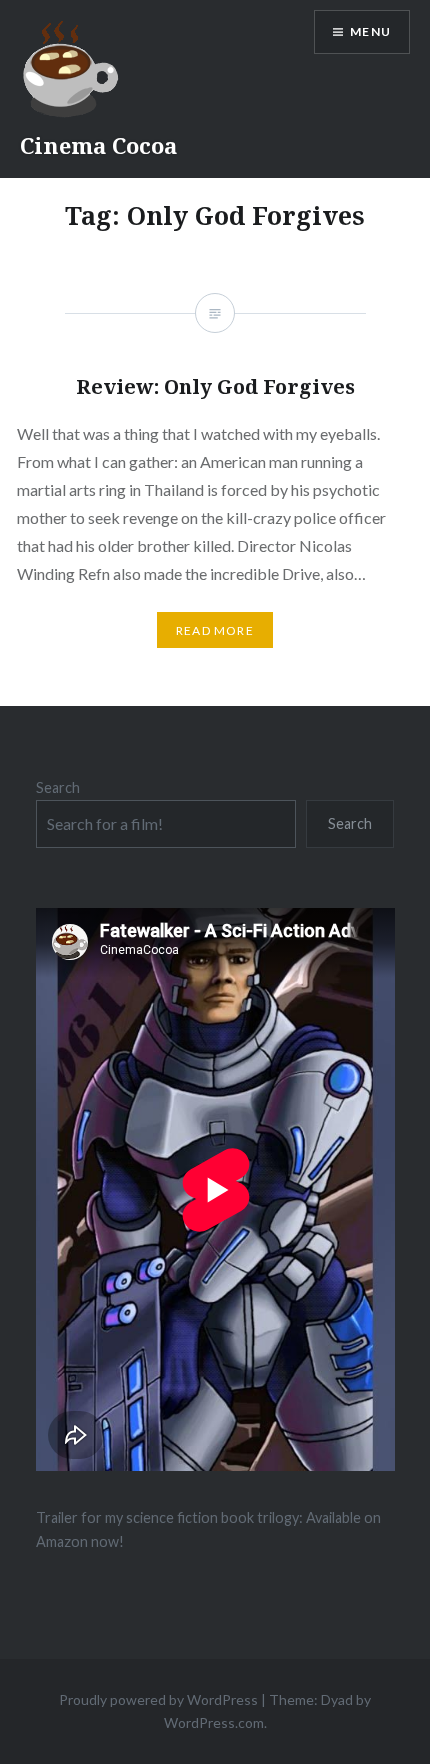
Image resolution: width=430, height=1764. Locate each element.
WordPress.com (214, 1722)
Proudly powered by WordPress (158, 1699)
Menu (370, 31)
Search (58, 787)
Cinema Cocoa (98, 145)
